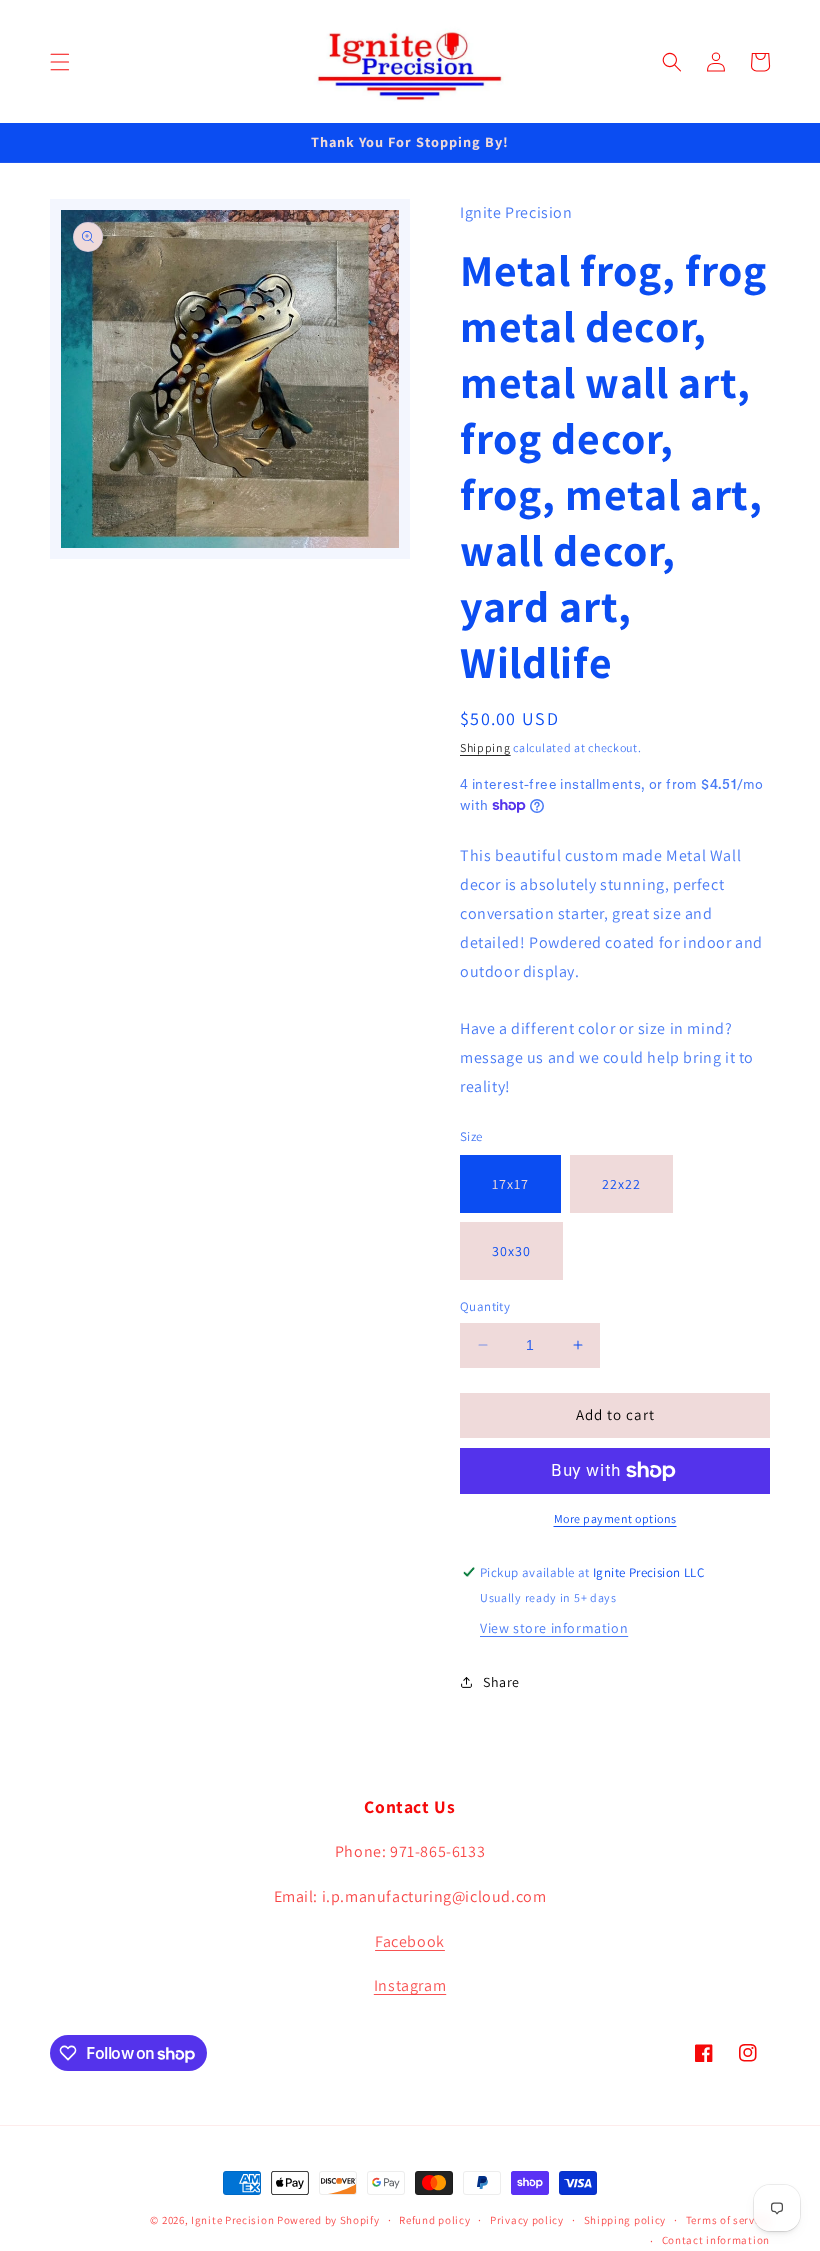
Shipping (485, 747)
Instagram (410, 1985)
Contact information (716, 2240)
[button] (60, 62)
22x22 (621, 1184)
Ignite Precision (234, 2220)
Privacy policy (527, 2220)
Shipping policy (625, 2220)
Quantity (485, 1306)
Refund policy (434, 2220)
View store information (554, 1628)
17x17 (510, 1184)
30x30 (511, 1251)
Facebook (410, 1941)
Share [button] (501, 1682)
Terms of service (728, 2220)
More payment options (615, 1518)
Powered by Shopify (328, 2220)
